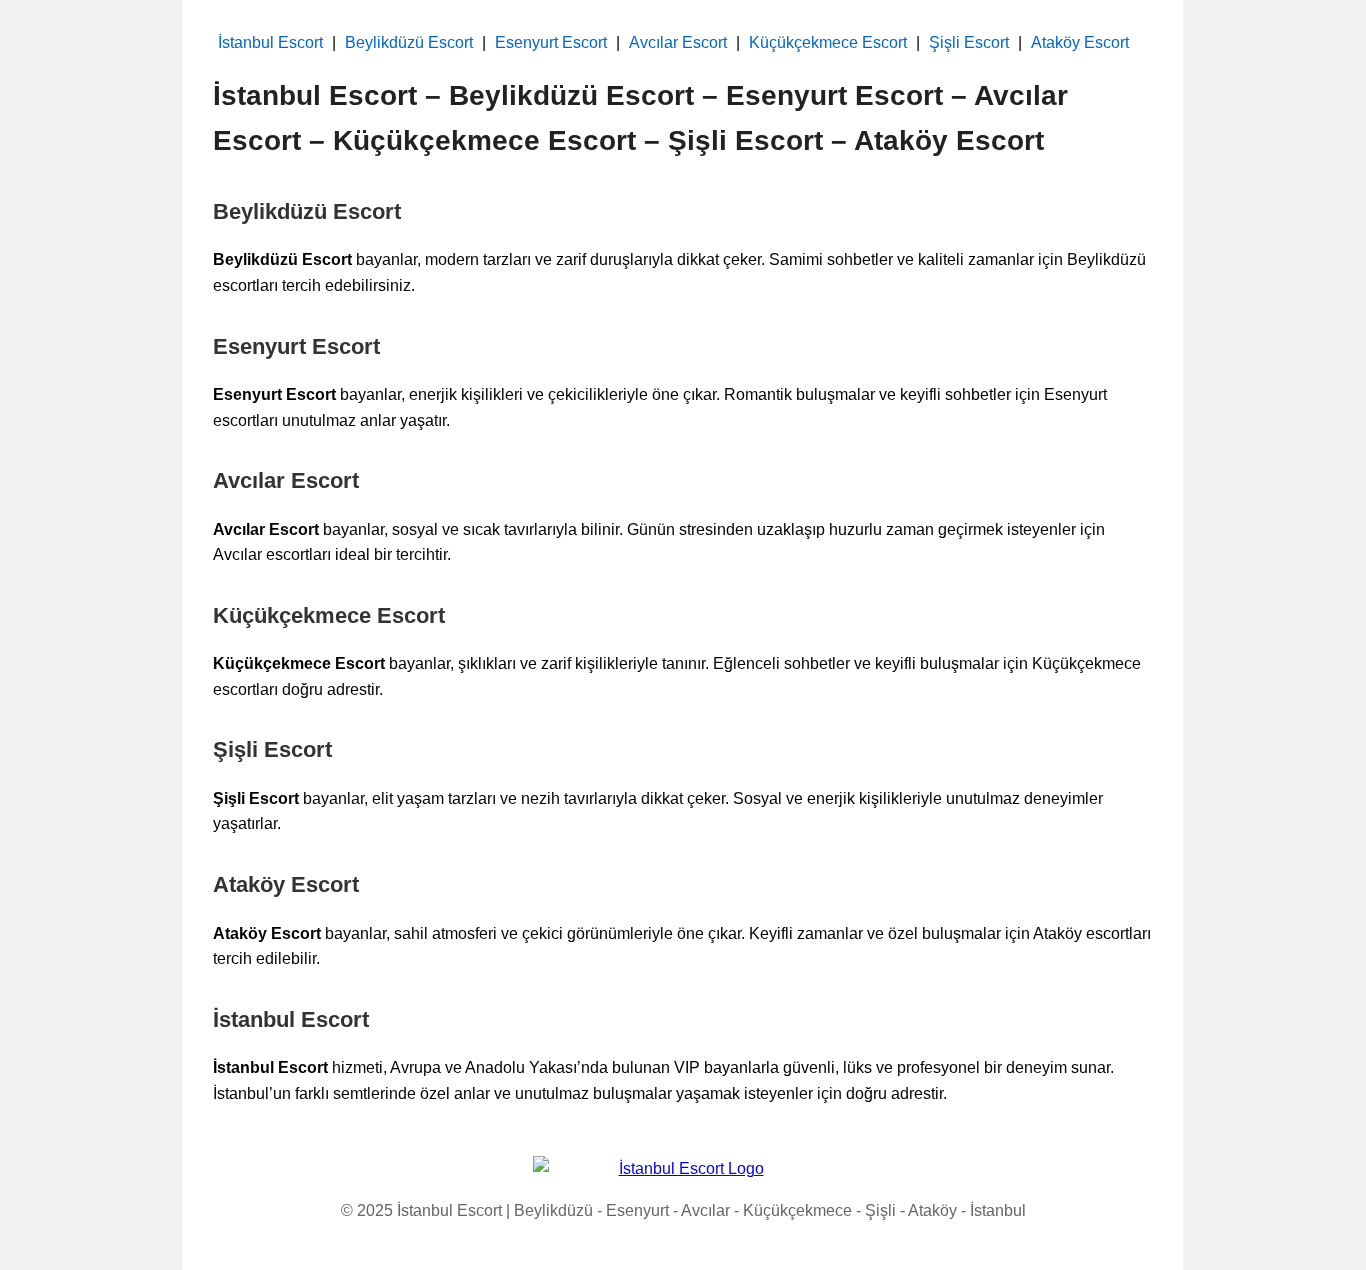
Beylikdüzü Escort (409, 42)
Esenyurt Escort (551, 42)
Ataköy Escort (1080, 42)
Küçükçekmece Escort (828, 42)
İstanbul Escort (270, 42)
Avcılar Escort (678, 42)
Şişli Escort (969, 42)
